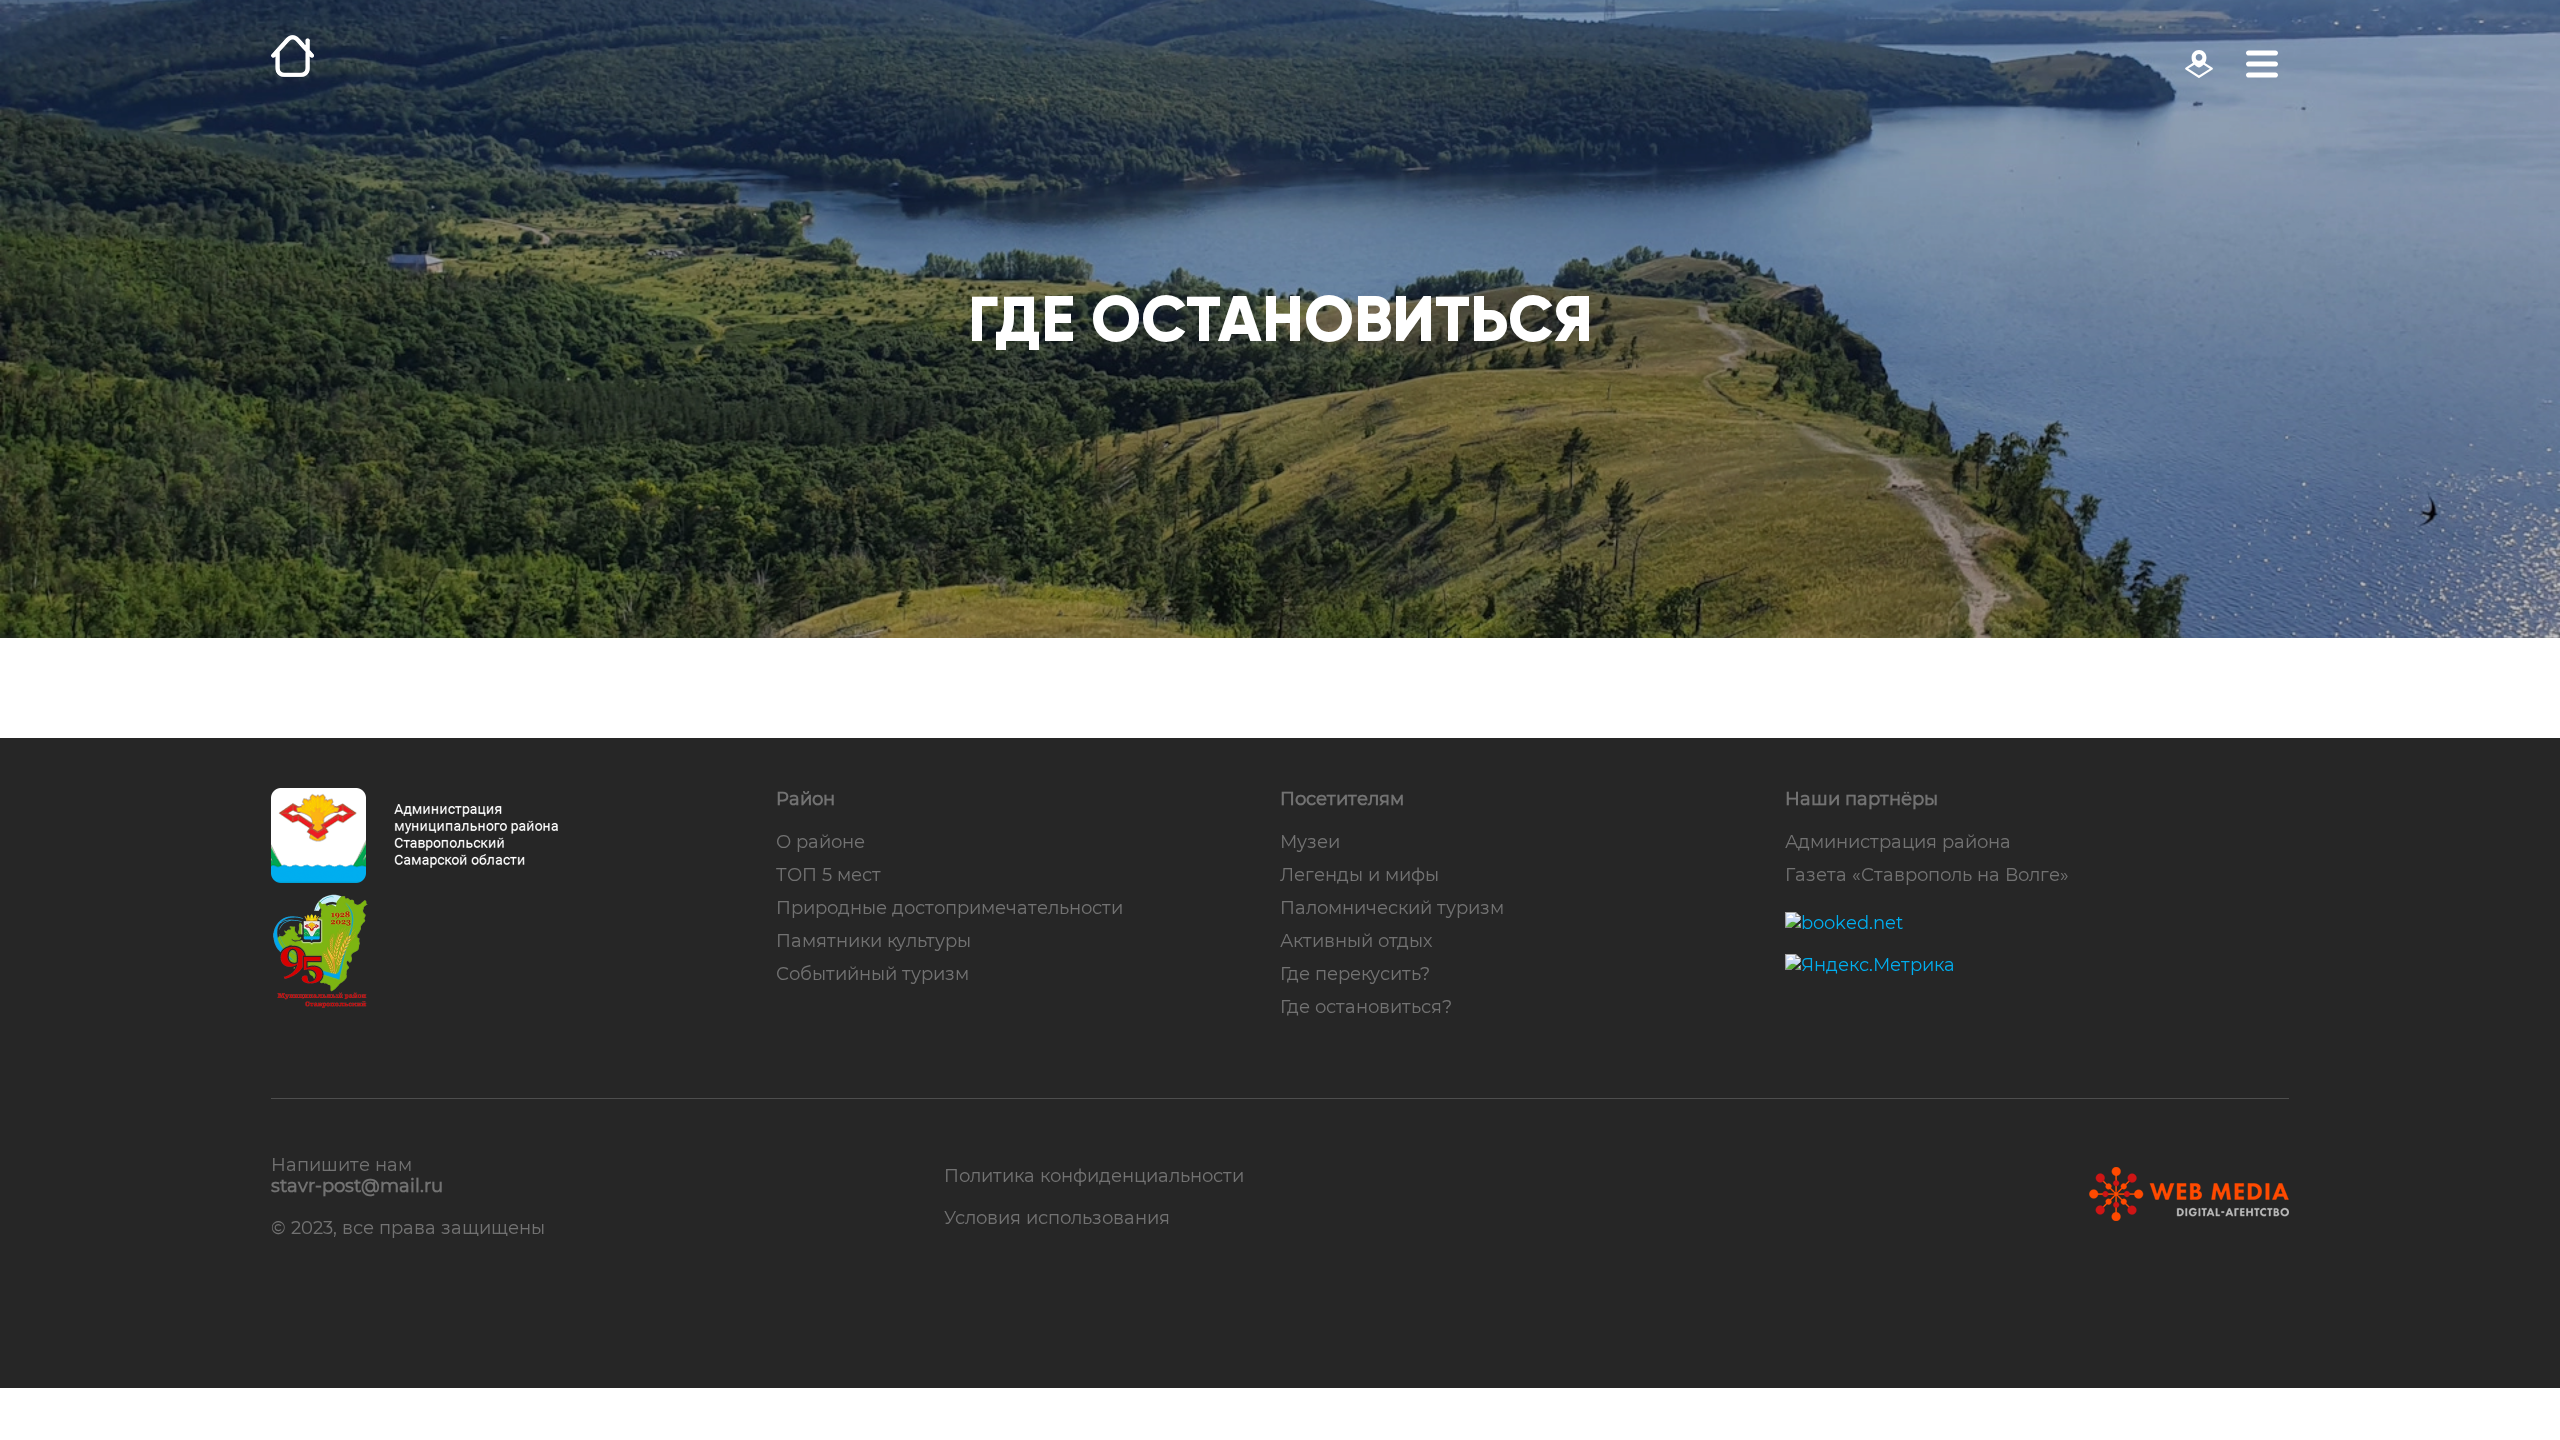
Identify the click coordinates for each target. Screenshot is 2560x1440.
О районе (820, 841)
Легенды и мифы (1359, 874)
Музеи (1310, 841)
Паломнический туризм (1392, 907)
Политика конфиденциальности (1094, 1175)
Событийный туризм (872, 973)
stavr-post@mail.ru (357, 1186)
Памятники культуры (873, 940)
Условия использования (1057, 1217)
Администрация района (1898, 841)
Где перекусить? (1355, 973)
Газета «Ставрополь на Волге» (1927, 874)
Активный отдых (1356, 940)
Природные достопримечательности (949, 907)
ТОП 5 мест (828, 874)
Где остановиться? (1366, 1006)
